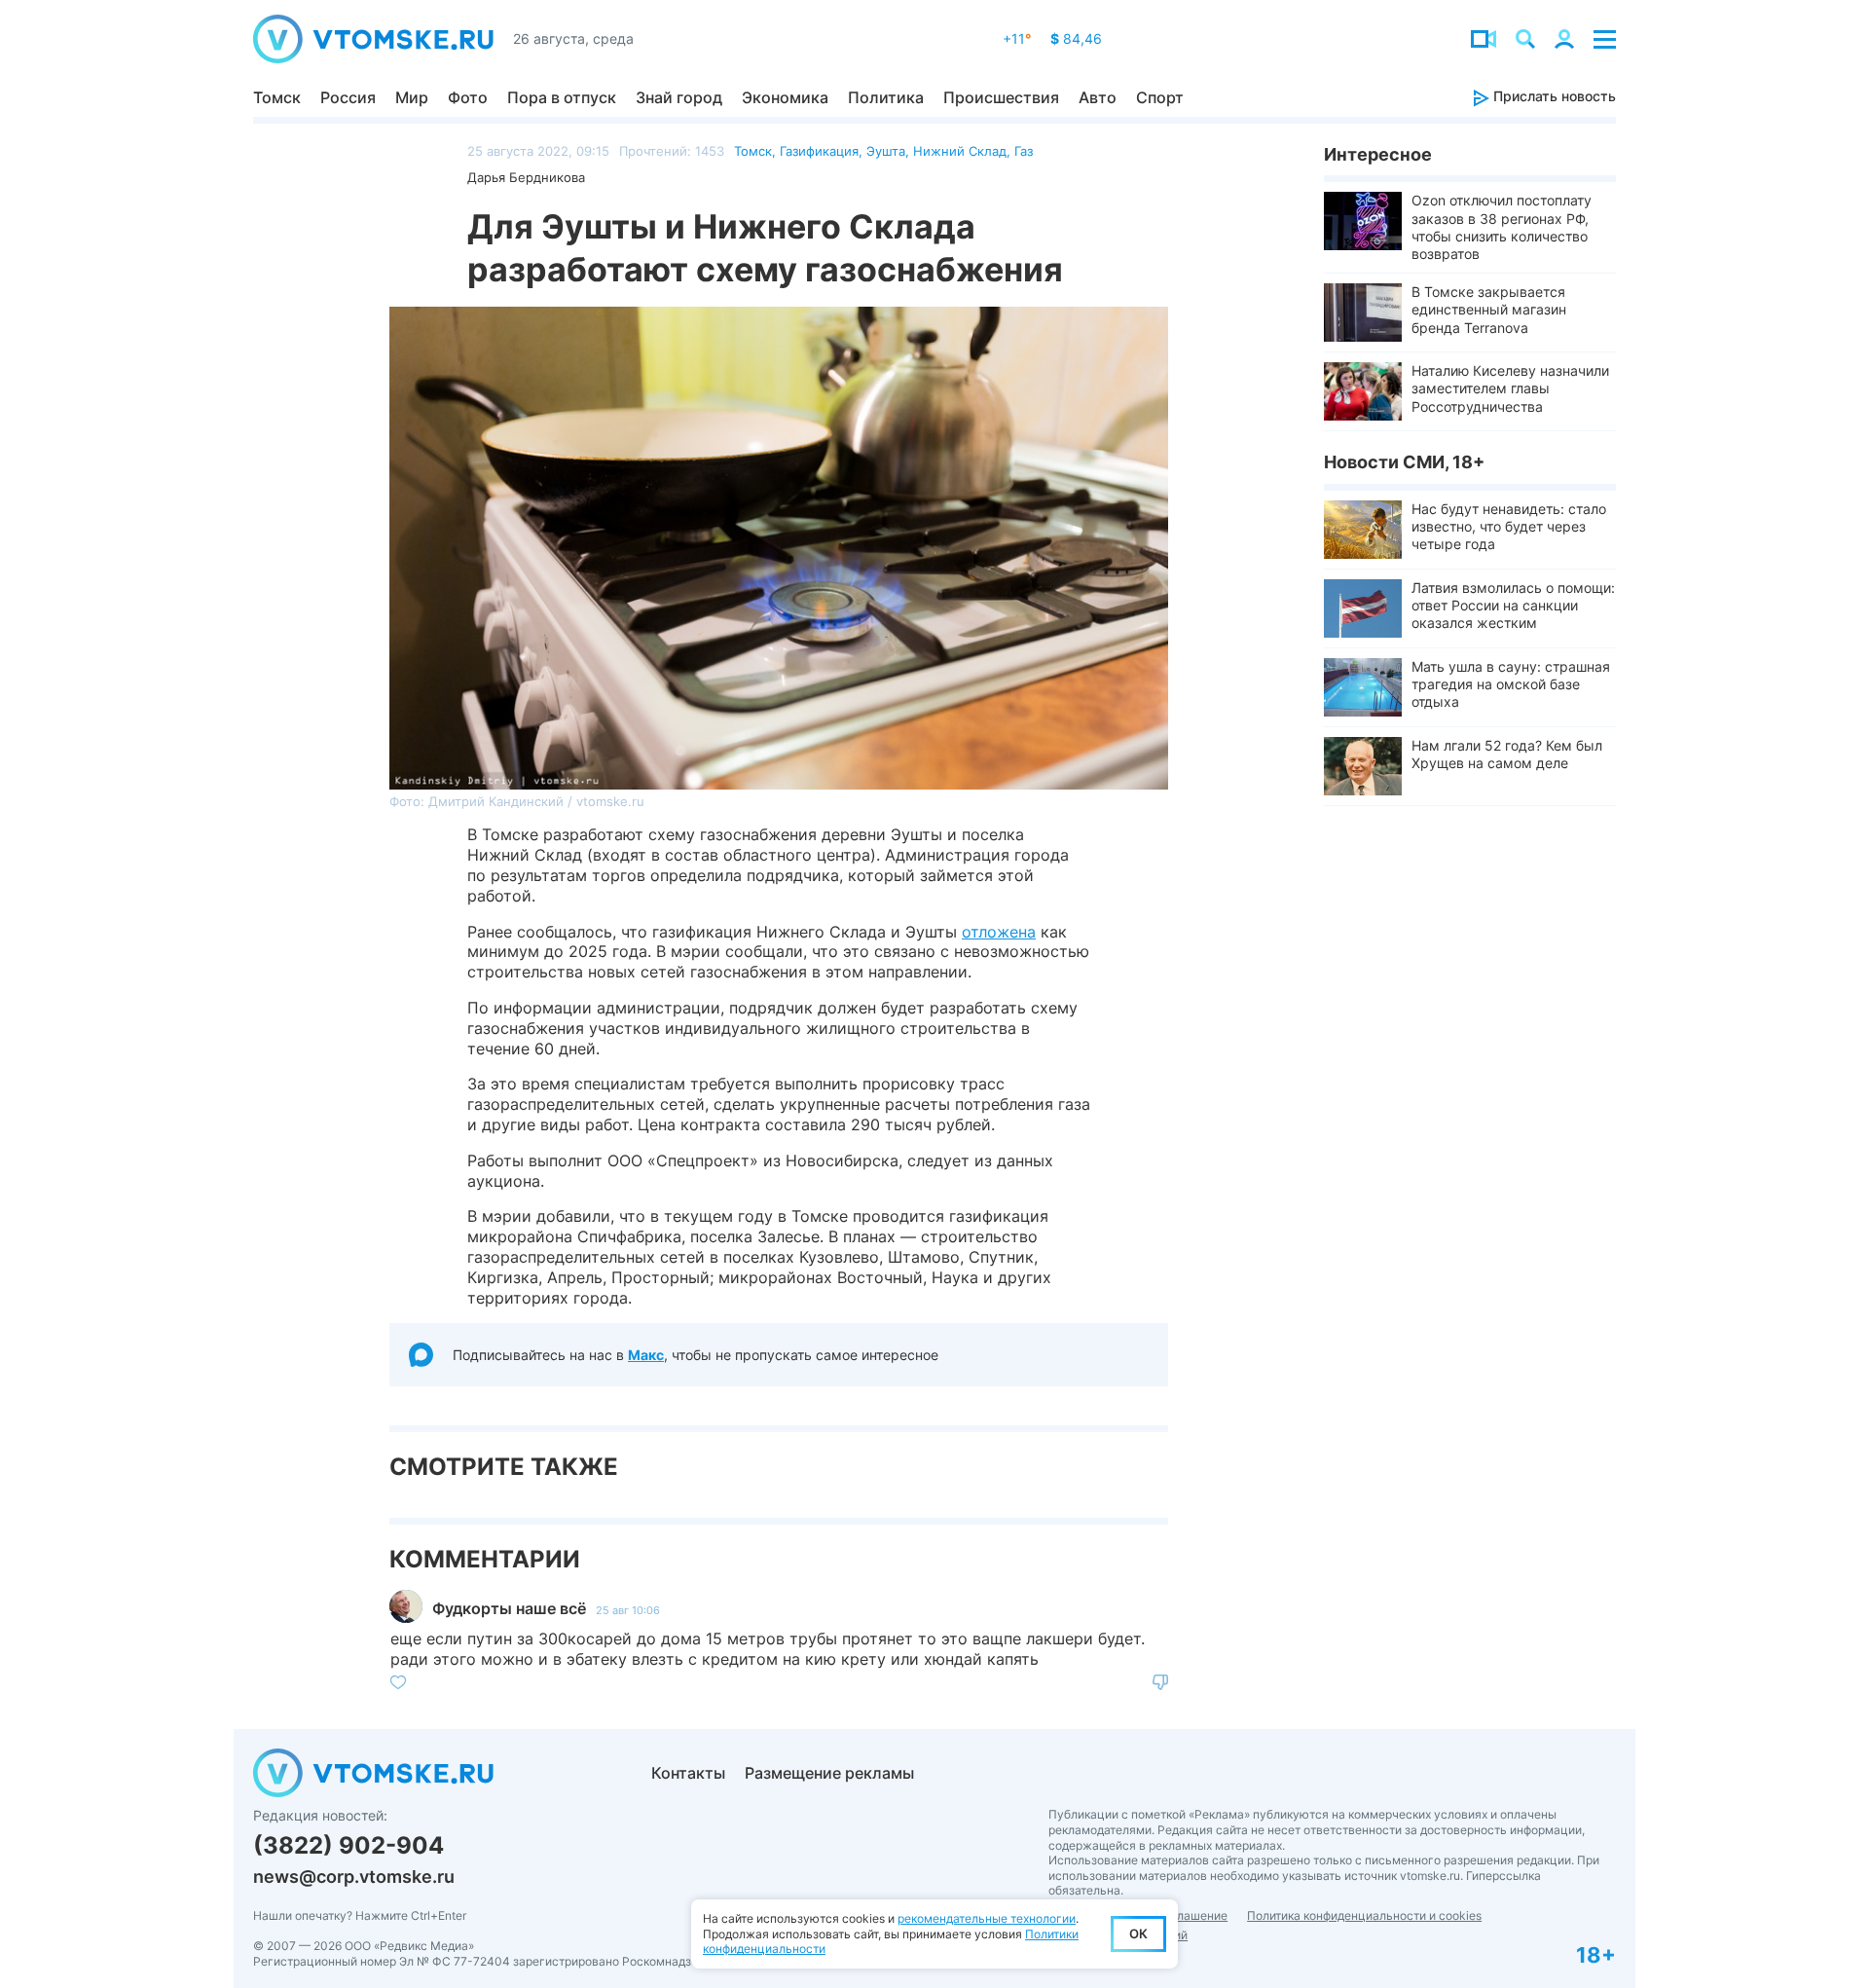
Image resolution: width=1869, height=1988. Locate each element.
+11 (1017, 38)
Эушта (886, 151)
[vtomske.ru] (373, 39)
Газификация (819, 151)
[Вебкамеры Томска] (1484, 39)
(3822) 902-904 (348, 1845)
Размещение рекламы (829, 1773)
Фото (468, 97)
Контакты (688, 1773)
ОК (1138, 1933)
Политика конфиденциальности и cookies (1364, 1915)
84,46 (1076, 38)
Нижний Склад (960, 151)
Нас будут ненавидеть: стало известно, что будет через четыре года (1509, 526)
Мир (412, 97)
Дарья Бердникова (526, 177)
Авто (1098, 97)
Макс (646, 1355)
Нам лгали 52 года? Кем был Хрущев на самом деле (1507, 754)
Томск (277, 97)
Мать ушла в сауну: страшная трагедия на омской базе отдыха (1511, 684)
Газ (1024, 151)
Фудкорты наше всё (509, 1608)
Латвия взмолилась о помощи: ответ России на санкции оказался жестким (1513, 605)
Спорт (1160, 97)
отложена (999, 932)
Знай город (679, 97)
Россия (348, 97)
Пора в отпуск (562, 97)
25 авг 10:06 (628, 1610)
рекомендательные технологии (987, 1918)
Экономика (785, 97)
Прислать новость (1553, 96)
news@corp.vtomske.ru (354, 1877)
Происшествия (1001, 97)
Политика (886, 97)
